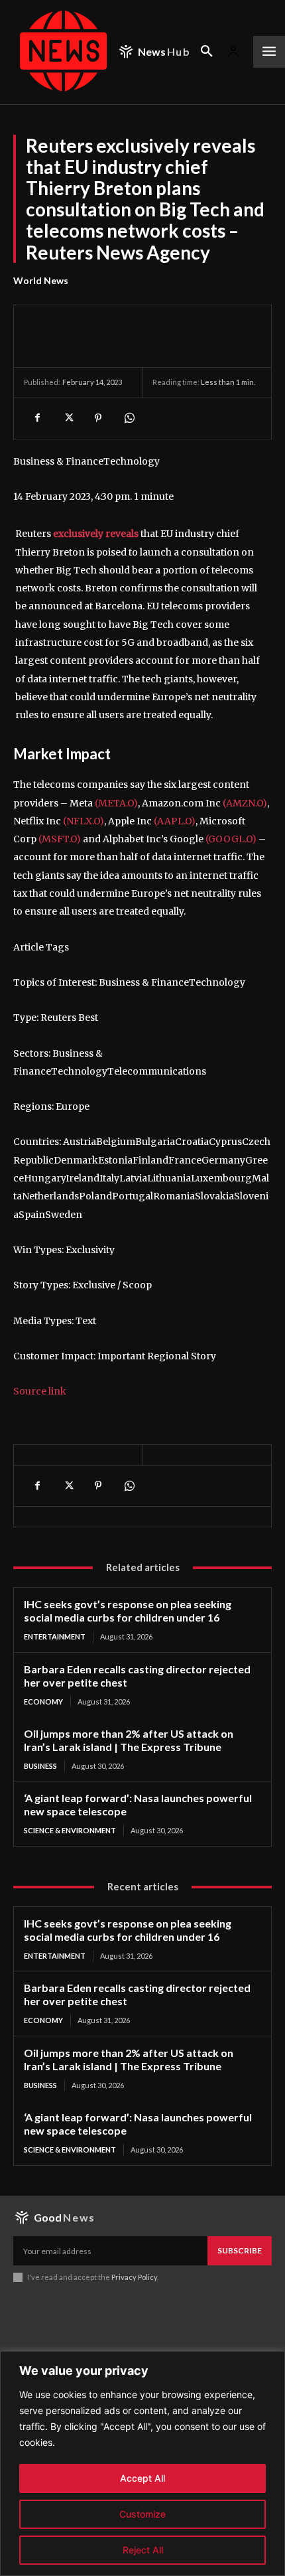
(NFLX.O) (84, 821)
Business (40, 1766)
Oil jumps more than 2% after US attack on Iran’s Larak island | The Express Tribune (129, 1740)
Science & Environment (70, 1830)
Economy (43, 1702)
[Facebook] (37, 418)
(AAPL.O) (175, 821)
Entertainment (55, 1636)
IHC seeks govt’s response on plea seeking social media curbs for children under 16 (128, 1611)
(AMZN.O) (245, 803)
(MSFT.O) (60, 839)
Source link (40, 1391)
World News (41, 280)
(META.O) (116, 803)
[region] (142, 2463)
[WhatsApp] (129, 418)
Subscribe (240, 2250)
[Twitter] (68, 418)
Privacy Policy (134, 2277)
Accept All (142, 2478)
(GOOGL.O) (231, 839)
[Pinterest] (98, 418)
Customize (142, 2514)
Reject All (143, 2550)
